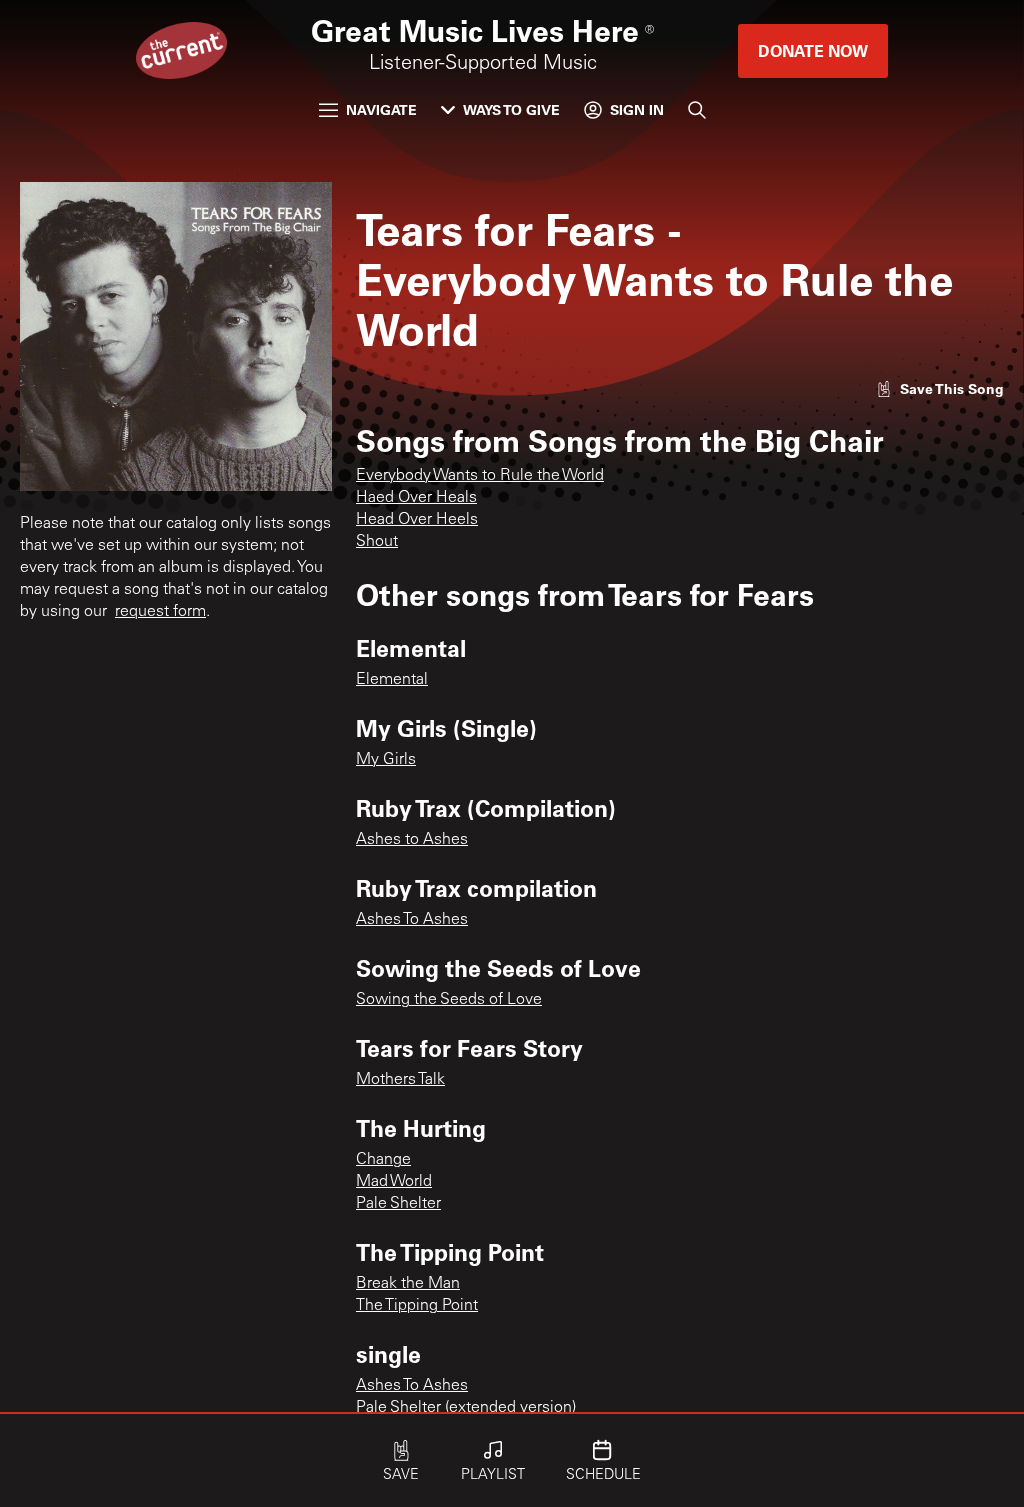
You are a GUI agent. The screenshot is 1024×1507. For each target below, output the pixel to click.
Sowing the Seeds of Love (449, 1000)
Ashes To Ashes (412, 920)
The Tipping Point (417, 1306)
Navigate (381, 109)
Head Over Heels (417, 520)
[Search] (697, 110)
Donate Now (813, 50)
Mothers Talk (400, 1080)
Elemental (392, 680)
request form (160, 612)
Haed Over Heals (416, 498)
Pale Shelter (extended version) (466, 1408)
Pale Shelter (398, 1204)
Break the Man (408, 1284)
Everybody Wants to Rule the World (480, 476)
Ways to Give (511, 109)
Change (383, 1160)
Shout (377, 542)
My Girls (386, 760)
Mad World (394, 1182)
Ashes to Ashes (412, 840)
